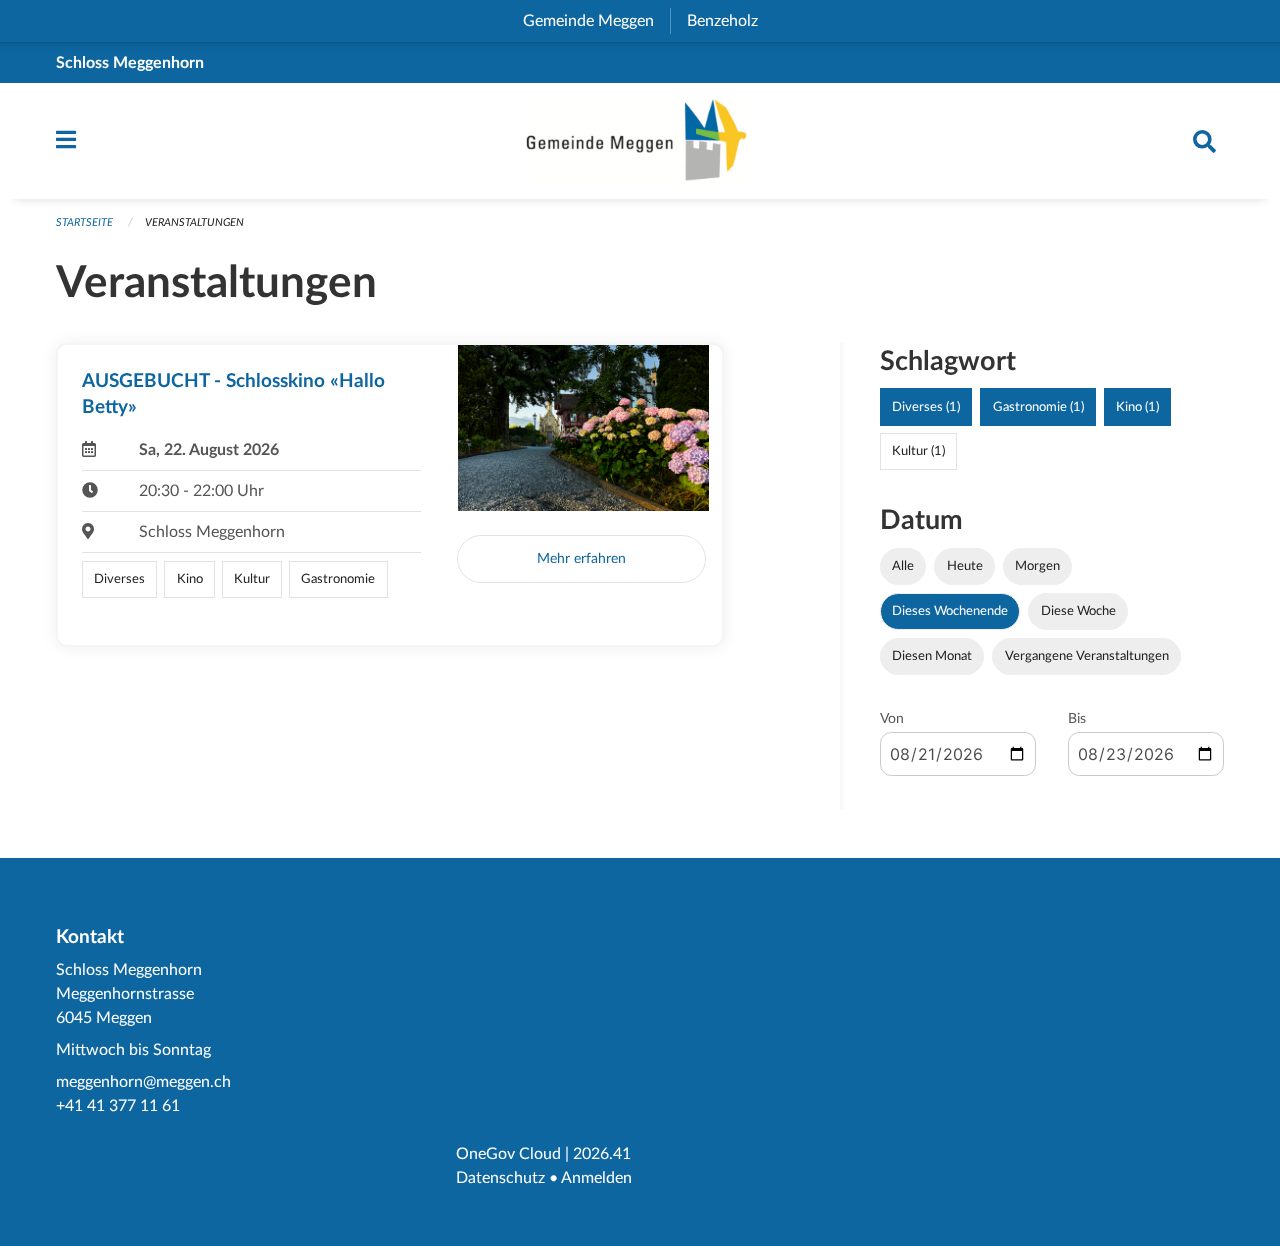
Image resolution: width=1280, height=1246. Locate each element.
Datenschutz (500, 1178)
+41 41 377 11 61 (118, 1106)
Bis (1077, 719)
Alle (903, 566)
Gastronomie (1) (1038, 407)
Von (892, 719)
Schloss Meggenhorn (130, 63)
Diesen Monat (932, 656)
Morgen (1037, 566)
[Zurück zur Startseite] (640, 141)
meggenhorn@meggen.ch (143, 1082)
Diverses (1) (926, 407)
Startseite (84, 222)
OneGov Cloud (508, 1154)
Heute (965, 566)
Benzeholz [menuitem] (730, 21)
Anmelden (596, 1178)
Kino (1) (1137, 407)
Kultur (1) (918, 451)
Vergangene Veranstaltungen (1087, 656)
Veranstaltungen (194, 222)
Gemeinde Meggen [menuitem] (596, 21)
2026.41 (602, 1154)
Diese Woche (1078, 611)
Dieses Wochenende (950, 611)
